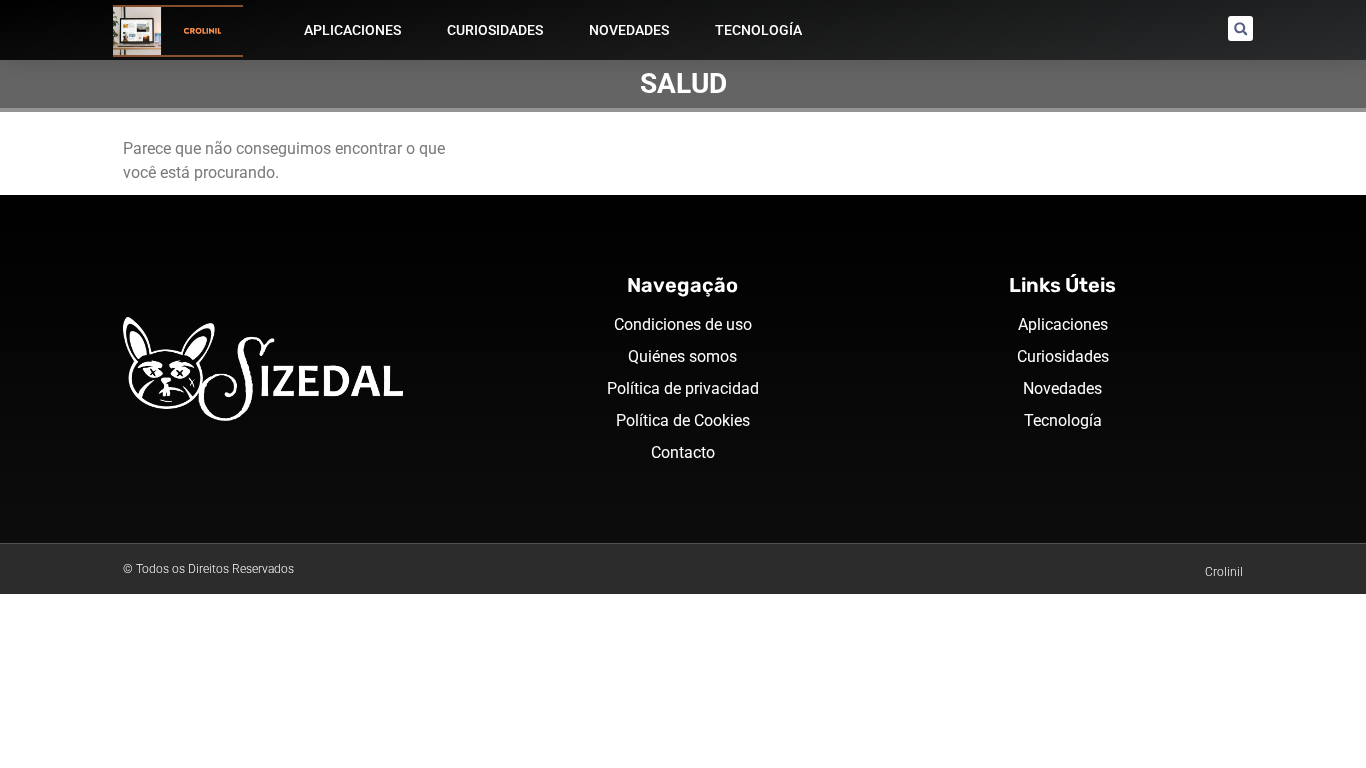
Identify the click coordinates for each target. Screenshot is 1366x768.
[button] (1240, 28)
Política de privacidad (683, 388)
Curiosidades (495, 30)
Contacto (683, 452)
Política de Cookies (683, 420)
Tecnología (758, 30)
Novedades (629, 30)
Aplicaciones (352, 30)
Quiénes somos (682, 356)
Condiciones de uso (683, 324)
